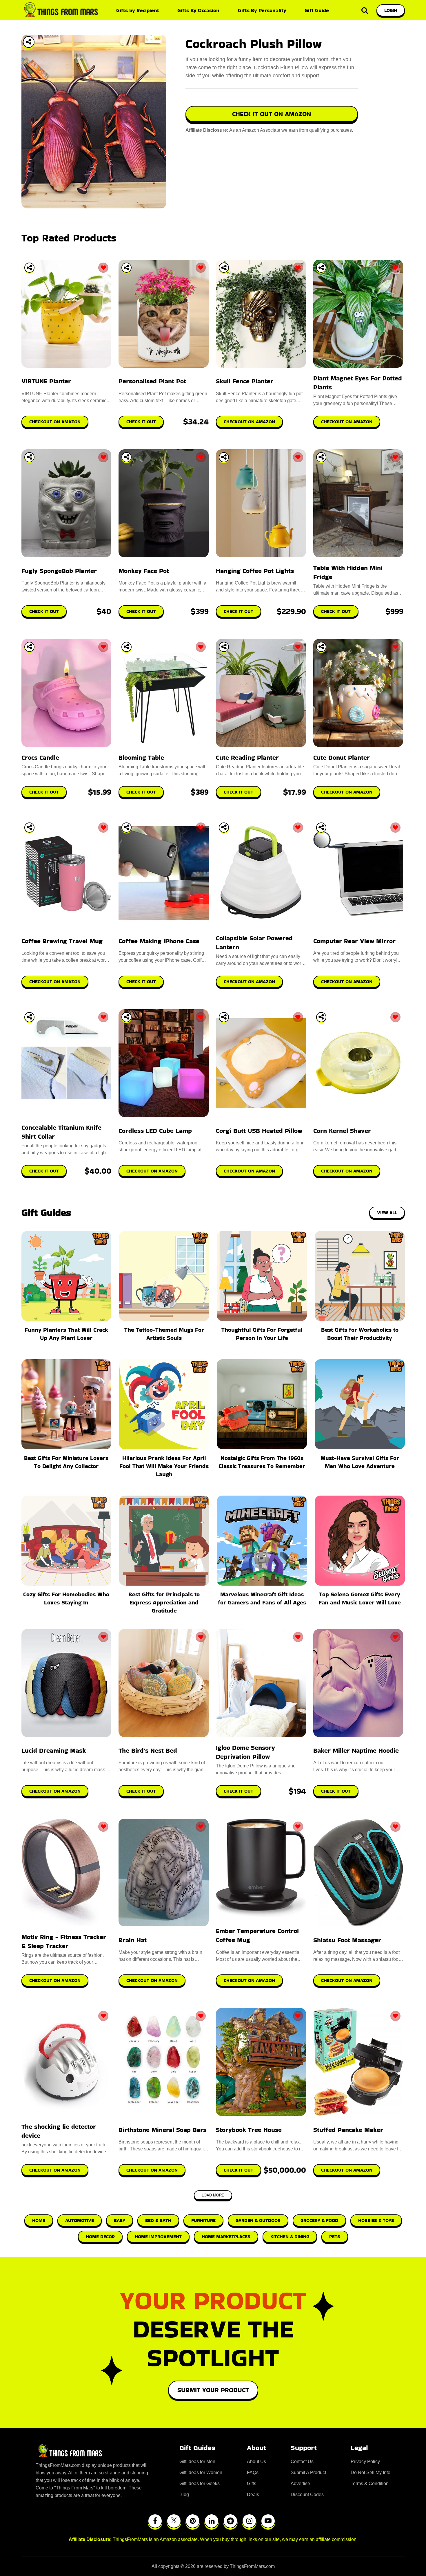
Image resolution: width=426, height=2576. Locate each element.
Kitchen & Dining (290, 2237)
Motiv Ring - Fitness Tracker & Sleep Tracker (64, 1941)
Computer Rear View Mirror (354, 941)
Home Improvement (158, 2237)
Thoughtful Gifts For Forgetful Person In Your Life (262, 1334)
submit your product (213, 2390)
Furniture (203, 2220)
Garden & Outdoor (258, 2220)
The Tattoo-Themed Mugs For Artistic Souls (164, 1334)
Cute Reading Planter (247, 757)
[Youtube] (268, 2521)
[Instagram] (249, 2521)
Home (39, 2220)
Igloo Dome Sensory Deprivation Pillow (245, 1752)
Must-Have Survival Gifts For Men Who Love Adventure (360, 1462)
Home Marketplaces (226, 2237)
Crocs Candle (40, 757)
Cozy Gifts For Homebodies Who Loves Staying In (66, 1598)
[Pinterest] (193, 2521)
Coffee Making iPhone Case (159, 941)
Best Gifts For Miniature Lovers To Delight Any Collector (66, 1462)
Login (391, 10)
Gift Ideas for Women (201, 2473)
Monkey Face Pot (144, 571)
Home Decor (100, 2237)
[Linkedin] (212, 2521)
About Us (256, 2462)
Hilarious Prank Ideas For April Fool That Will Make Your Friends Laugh (164, 1466)
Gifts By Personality (262, 10)
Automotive (80, 2220)
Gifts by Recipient (138, 10)
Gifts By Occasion (198, 10)
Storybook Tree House (249, 2130)
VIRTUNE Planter (46, 381)
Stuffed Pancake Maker (348, 2130)
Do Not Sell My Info (371, 2473)
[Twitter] (174, 2521)
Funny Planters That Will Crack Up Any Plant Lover (66, 1334)
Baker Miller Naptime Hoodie (356, 1750)
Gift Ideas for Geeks (200, 2484)
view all (387, 1213)
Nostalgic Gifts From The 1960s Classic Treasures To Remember (262, 1462)
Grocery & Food (319, 2220)
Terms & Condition (370, 2484)
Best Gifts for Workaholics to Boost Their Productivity (360, 1334)
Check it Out (141, 1791)
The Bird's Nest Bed (148, 1750)
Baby (120, 2220)
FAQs (253, 2473)
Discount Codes (307, 2495)
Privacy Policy (365, 2462)
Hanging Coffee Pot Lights (255, 571)
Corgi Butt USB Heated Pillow (259, 1131)
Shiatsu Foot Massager (347, 1940)
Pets (335, 2237)
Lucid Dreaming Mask (54, 1750)
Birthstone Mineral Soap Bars (162, 2130)
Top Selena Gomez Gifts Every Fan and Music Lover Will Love (360, 1598)
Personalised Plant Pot (152, 381)
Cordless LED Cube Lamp (155, 1131)
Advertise (300, 2484)
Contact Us (302, 2462)
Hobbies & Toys (376, 2220)
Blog (184, 2495)
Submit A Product (308, 2473)
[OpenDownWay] (29, 268)
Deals (253, 2495)
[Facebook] (155, 2521)
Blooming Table (141, 757)
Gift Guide (317, 10)
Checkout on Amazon (55, 1791)
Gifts (252, 2484)
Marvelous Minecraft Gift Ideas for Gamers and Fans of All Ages (262, 1598)
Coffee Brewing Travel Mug (62, 941)
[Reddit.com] (230, 2521)
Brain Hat (133, 1940)
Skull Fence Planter (245, 381)
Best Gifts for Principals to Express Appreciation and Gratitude (164, 1602)
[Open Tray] (29, 42)
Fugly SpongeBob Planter (59, 571)
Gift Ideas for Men (197, 2462)
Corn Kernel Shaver (342, 1131)
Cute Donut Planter (342, 757)
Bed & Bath (158, 2220)
